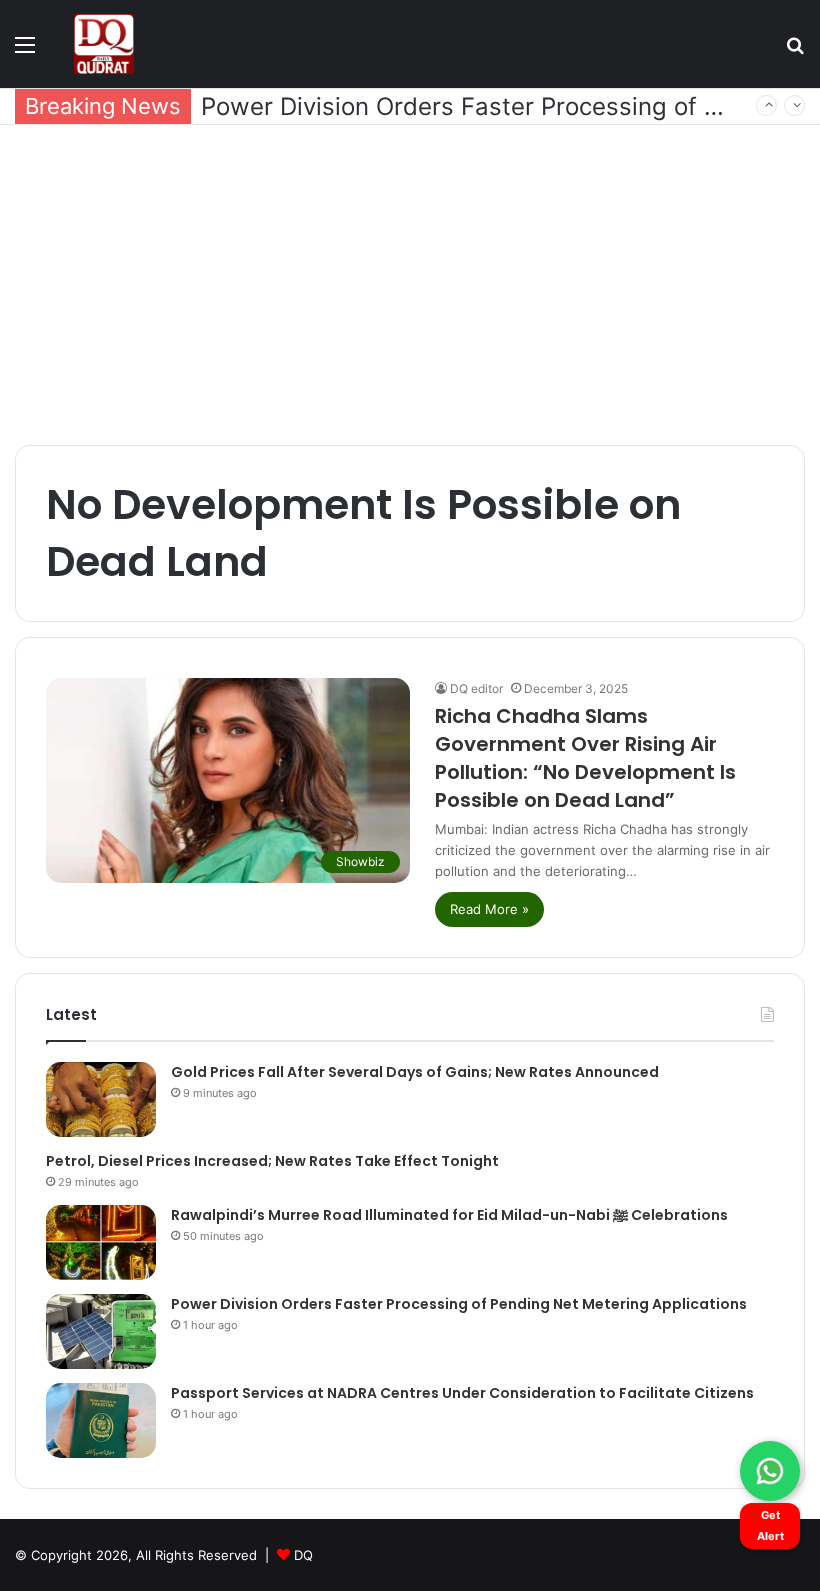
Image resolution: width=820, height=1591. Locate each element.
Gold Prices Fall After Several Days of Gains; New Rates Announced (415, 1072)
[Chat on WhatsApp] (770, 1471)
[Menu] (25, 51)
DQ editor (476, 688)
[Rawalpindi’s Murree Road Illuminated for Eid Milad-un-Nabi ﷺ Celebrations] (101, 1242)
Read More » (489, 909)
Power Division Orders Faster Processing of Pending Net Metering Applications (459, 1304)
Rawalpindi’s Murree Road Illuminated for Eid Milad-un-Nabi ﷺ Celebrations (449, 1215)
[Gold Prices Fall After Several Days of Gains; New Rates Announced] (101, 1099)
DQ (303, 1555)
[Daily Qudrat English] (104, 44)
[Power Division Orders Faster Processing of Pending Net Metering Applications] (101, 1331)
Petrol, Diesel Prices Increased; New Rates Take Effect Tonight (272, 1161)
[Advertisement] (410, 285)
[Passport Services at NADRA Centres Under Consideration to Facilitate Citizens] (101, 1420)
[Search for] (795, 51)
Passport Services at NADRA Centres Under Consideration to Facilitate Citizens (462, 1393)
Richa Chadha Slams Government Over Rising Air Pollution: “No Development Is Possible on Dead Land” (585, 758)
